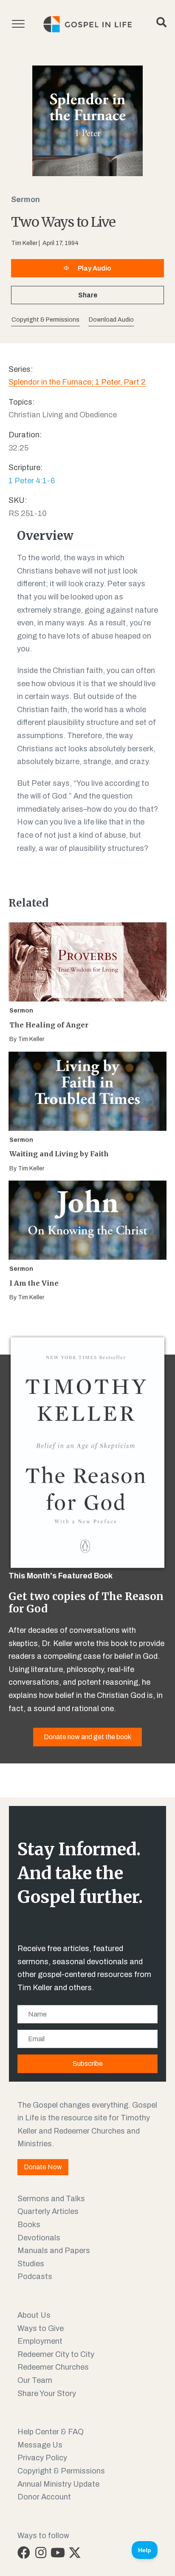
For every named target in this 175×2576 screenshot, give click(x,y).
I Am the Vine (34, 1283)
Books (29, 2225)
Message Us (40, 2445)
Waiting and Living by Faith (59, 1154)
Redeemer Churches (53, 2367)
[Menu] (18, 24)
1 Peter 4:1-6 (32, 481)
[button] (111, 320)
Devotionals (39, 2238)
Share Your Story (47, 2393)
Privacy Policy (42, 2458)
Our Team (35, 2380)
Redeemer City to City (56, 2354)
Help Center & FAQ (51, 2432)
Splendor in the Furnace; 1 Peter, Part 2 (77, 382)
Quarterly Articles (48, 2211)
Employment (40, 2341)
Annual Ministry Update (58, 2484)
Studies (31, 2264)
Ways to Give (41, 2328)
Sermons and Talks (51, 2199)
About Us (34, 2315)
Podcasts (35, 2276)
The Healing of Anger (49, 1025)
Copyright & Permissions (61, 2471)
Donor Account (44, 2497)
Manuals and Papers (54, 2251)
